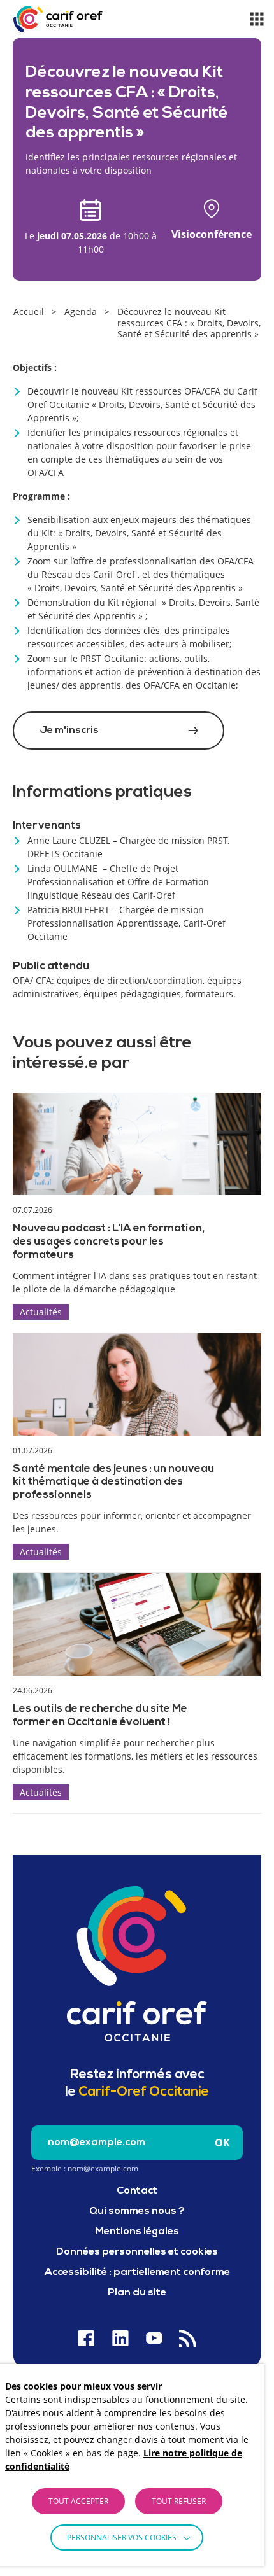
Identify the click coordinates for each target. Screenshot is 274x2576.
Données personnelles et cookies (137, 2252)
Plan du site (137, 2293)
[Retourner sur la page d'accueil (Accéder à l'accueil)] (137, 1964)
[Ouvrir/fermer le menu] (257, 19)
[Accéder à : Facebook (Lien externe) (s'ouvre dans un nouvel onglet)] (86, 2338)
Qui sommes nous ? (137, 2211)
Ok (222, 2143)
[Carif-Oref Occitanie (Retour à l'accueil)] (58, 19)
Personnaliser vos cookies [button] (122, 2537)
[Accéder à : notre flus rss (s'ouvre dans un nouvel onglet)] (188, 2338)
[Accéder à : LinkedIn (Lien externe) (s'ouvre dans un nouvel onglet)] (120, 2338)
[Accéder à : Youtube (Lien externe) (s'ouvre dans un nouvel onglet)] (154, 2338)
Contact (137, 2191)
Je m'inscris (69, 731)
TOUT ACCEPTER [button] (78, 2501)
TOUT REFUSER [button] (179, 2501)
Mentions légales (137, 2232)
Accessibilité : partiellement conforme (137, 2272)
